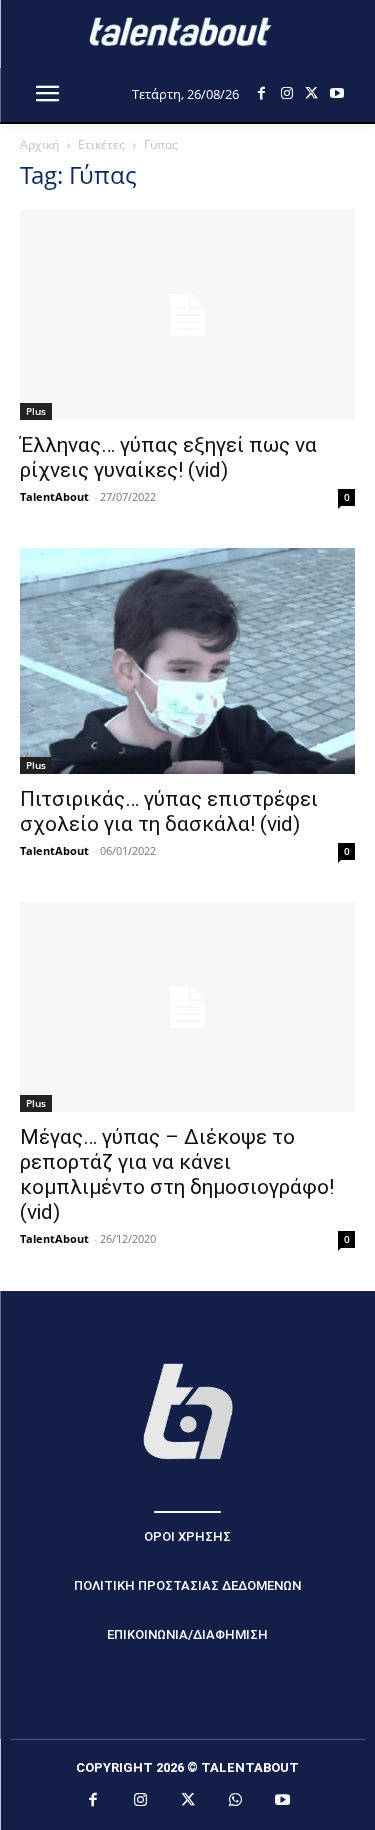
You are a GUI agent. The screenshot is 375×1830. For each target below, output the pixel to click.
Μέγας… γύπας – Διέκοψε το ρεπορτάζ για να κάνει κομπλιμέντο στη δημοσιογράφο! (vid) (177, 1174)
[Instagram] (286, 93)
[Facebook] (261, 93)
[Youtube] (336, 93)
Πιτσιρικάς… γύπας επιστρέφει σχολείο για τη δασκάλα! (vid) (169, 811)
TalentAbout (54, 496)
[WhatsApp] (235, 1801)
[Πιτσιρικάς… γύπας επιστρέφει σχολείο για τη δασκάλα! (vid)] (187, 661)
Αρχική (39, 144)
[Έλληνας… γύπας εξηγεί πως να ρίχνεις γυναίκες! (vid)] (187, 315)
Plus (36, 411)
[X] (311, 93)
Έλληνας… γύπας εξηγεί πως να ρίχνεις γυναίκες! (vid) (168, 457)
